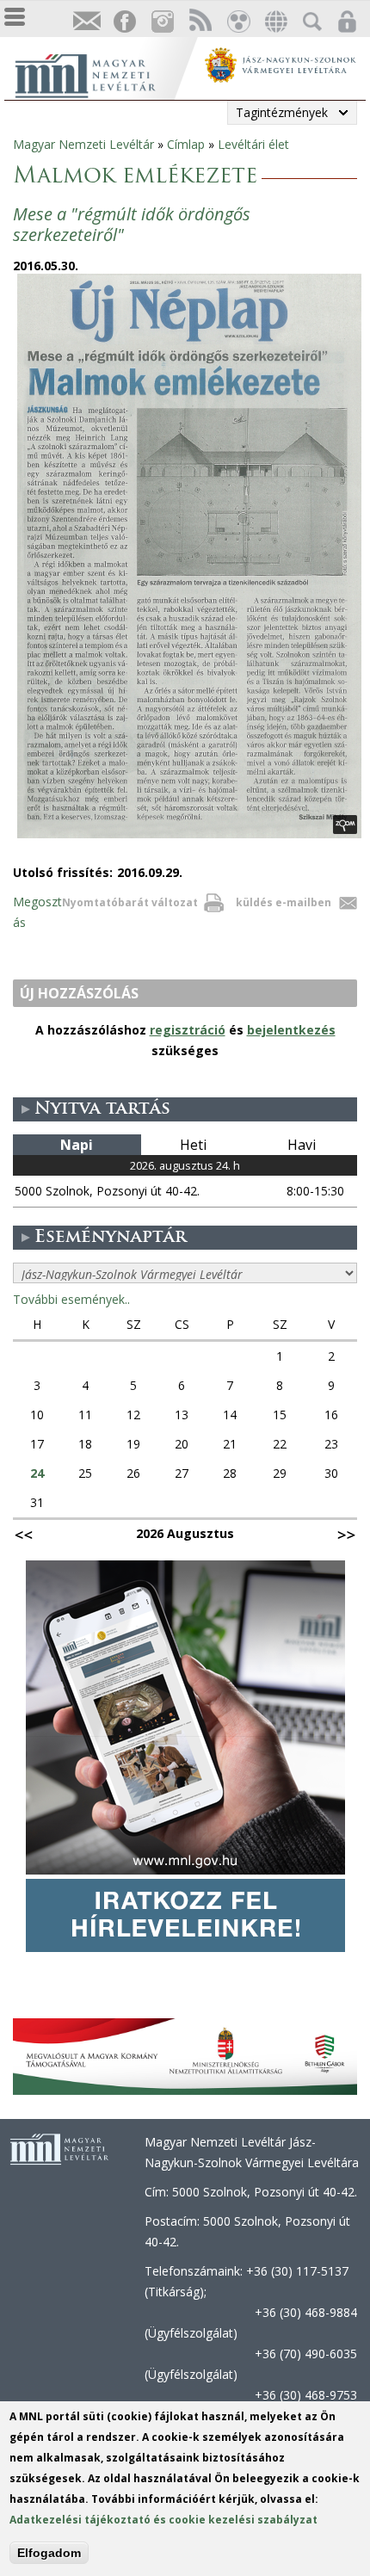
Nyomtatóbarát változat (130, 902)
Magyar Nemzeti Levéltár (83, 144)
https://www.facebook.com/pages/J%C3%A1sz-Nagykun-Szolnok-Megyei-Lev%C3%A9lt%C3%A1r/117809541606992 (124, 22)
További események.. (71, 1299)
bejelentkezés (291, 1030)
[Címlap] (103, 74)
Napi (77, 1145)
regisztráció (188, 1030)
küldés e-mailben (284, 902)
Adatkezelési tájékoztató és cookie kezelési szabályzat (163, 2520)
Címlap (186, 144)
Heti (193, 1145)
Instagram (162, 22)
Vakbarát (237, 22)
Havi (302, 1145)
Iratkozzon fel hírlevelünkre (86, 22)
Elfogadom (49, 2553)
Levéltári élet (253, 144)
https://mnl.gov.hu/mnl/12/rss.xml (200, 22)
